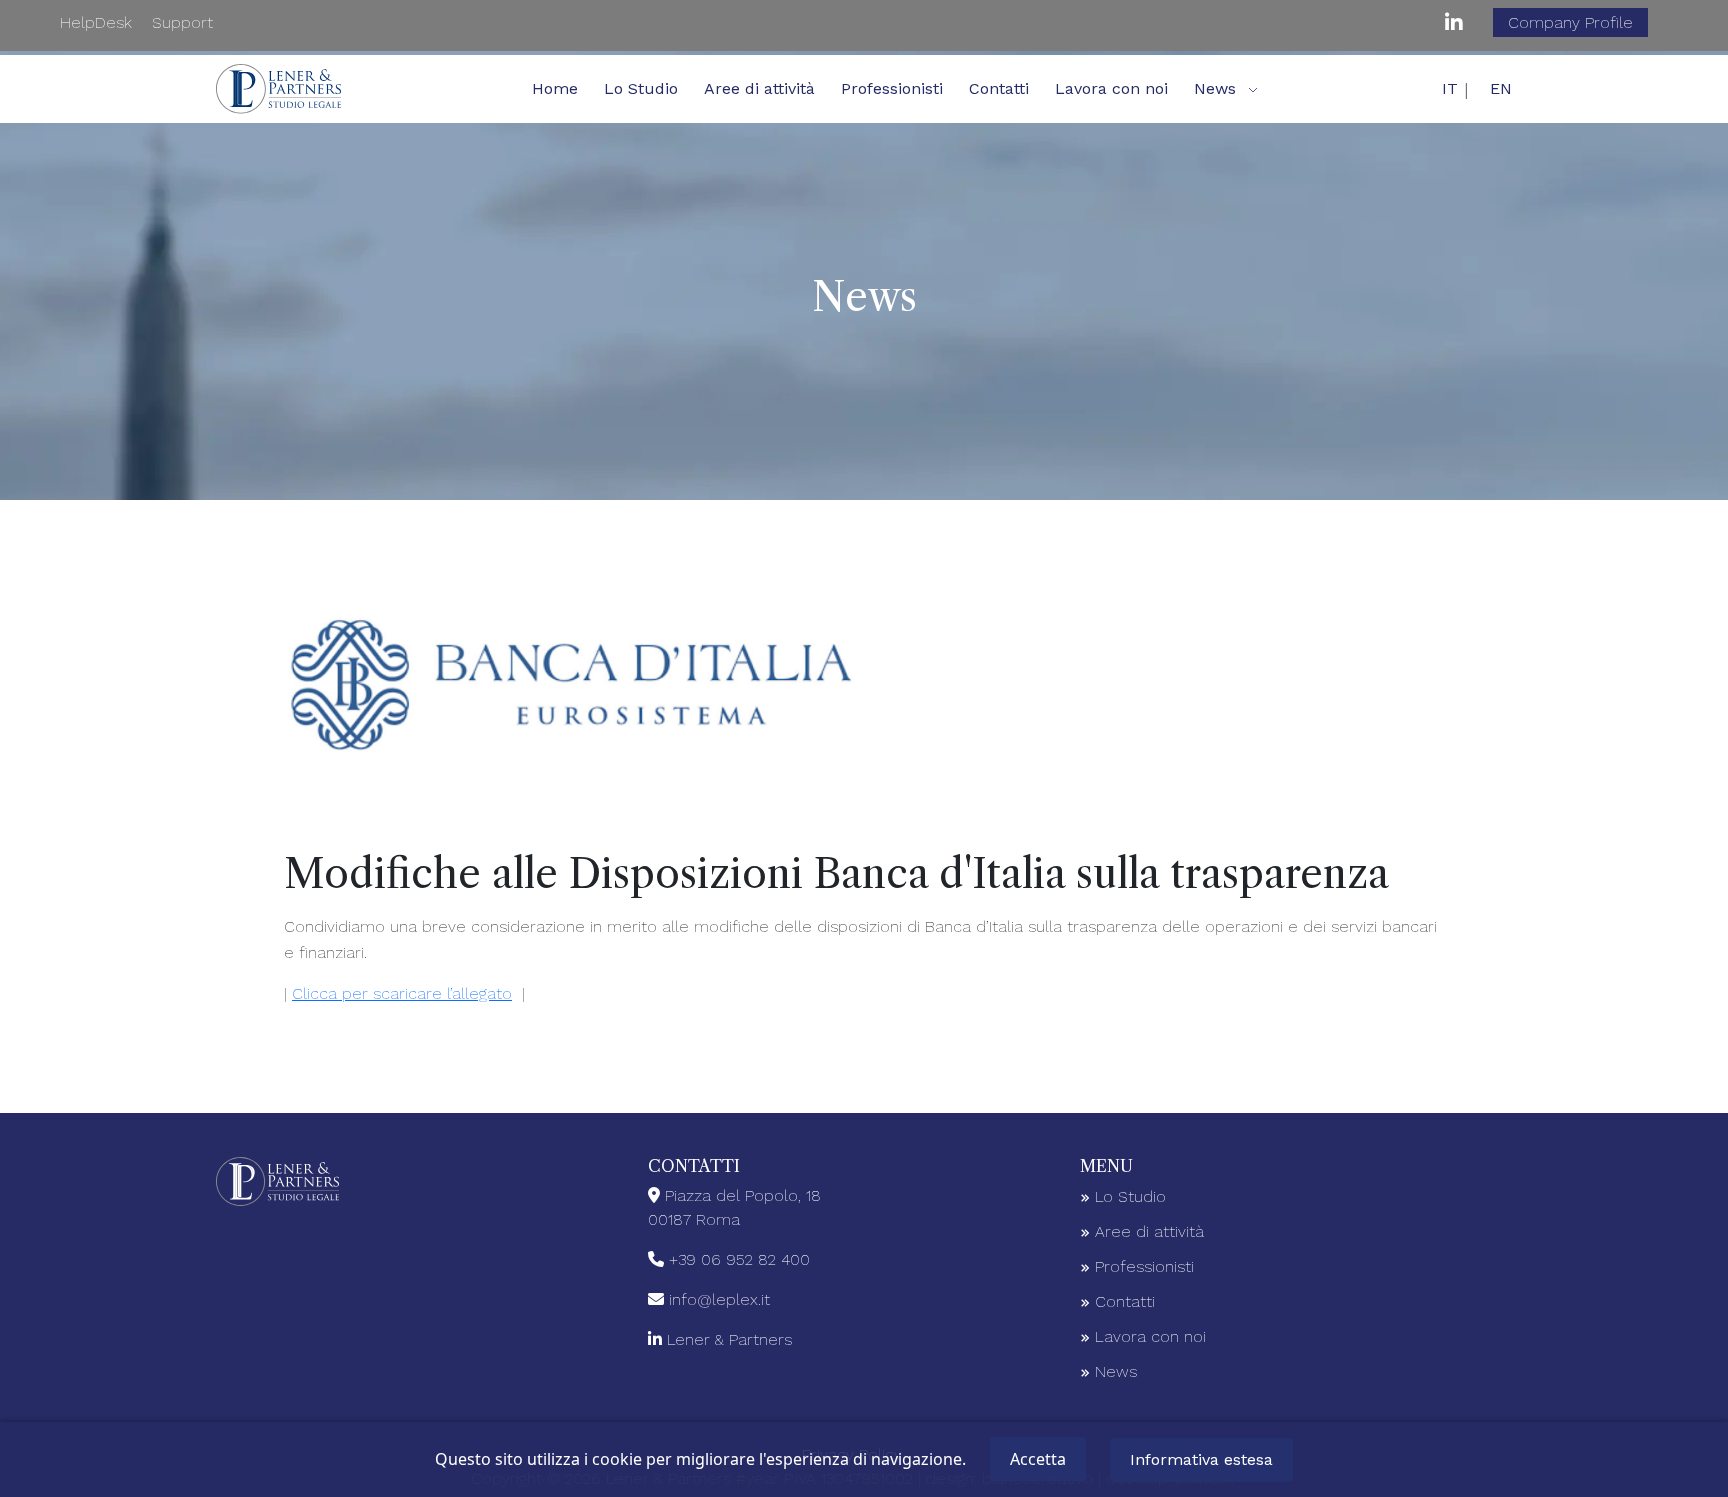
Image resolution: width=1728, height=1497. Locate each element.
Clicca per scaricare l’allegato (402, 993)
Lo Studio (641, 88)
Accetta (1038, 1459)
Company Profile (1570, 22)
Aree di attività (759, 88)
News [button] (1215, 88)
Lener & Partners (729, 1339)
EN (1501, 88)
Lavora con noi (1111, 88)
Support (182, 22)
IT (1450, 88)
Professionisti (892, 88)
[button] (1253, 89)
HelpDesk (96, 22)
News (1113, 1371)
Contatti (999, 88)
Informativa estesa (1201, 1459)
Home (555, 88)
